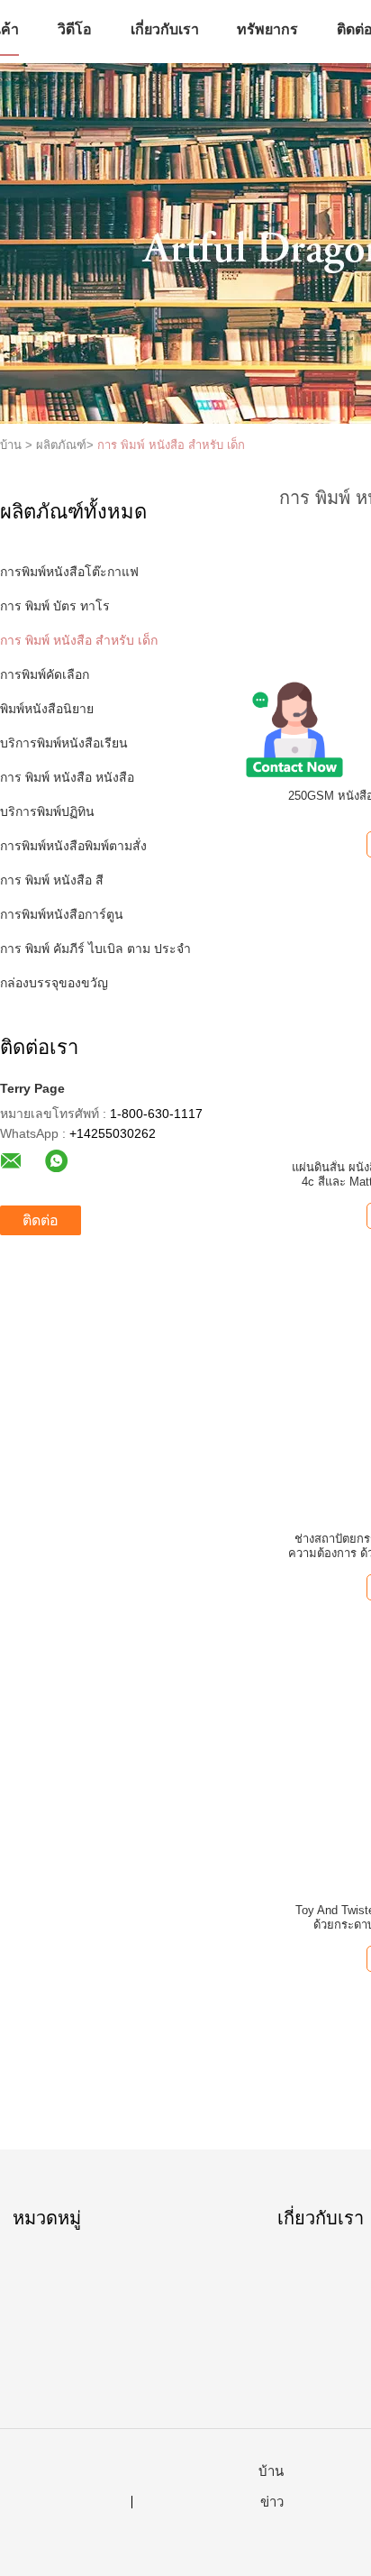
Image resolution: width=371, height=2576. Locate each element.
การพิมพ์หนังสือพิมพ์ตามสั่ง (73, 846)
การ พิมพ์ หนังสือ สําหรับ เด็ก (171, 445)
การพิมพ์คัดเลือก (45, 674)
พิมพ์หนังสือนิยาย (47, 709)
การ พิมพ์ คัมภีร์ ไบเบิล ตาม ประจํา (95, 949)
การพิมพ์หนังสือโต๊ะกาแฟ (69, 572)
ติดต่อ (41, 1220)
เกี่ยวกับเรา (165, 29)
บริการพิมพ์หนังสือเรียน (64, 743)
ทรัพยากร (267, 29)
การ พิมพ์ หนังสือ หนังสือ (67, 777)
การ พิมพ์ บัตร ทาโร (55, 606)
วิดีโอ (75, 29)
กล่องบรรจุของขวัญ (54, 983)
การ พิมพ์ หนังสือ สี (52, 880)
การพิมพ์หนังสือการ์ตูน (62, 914)
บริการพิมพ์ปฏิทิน (47, 811)
